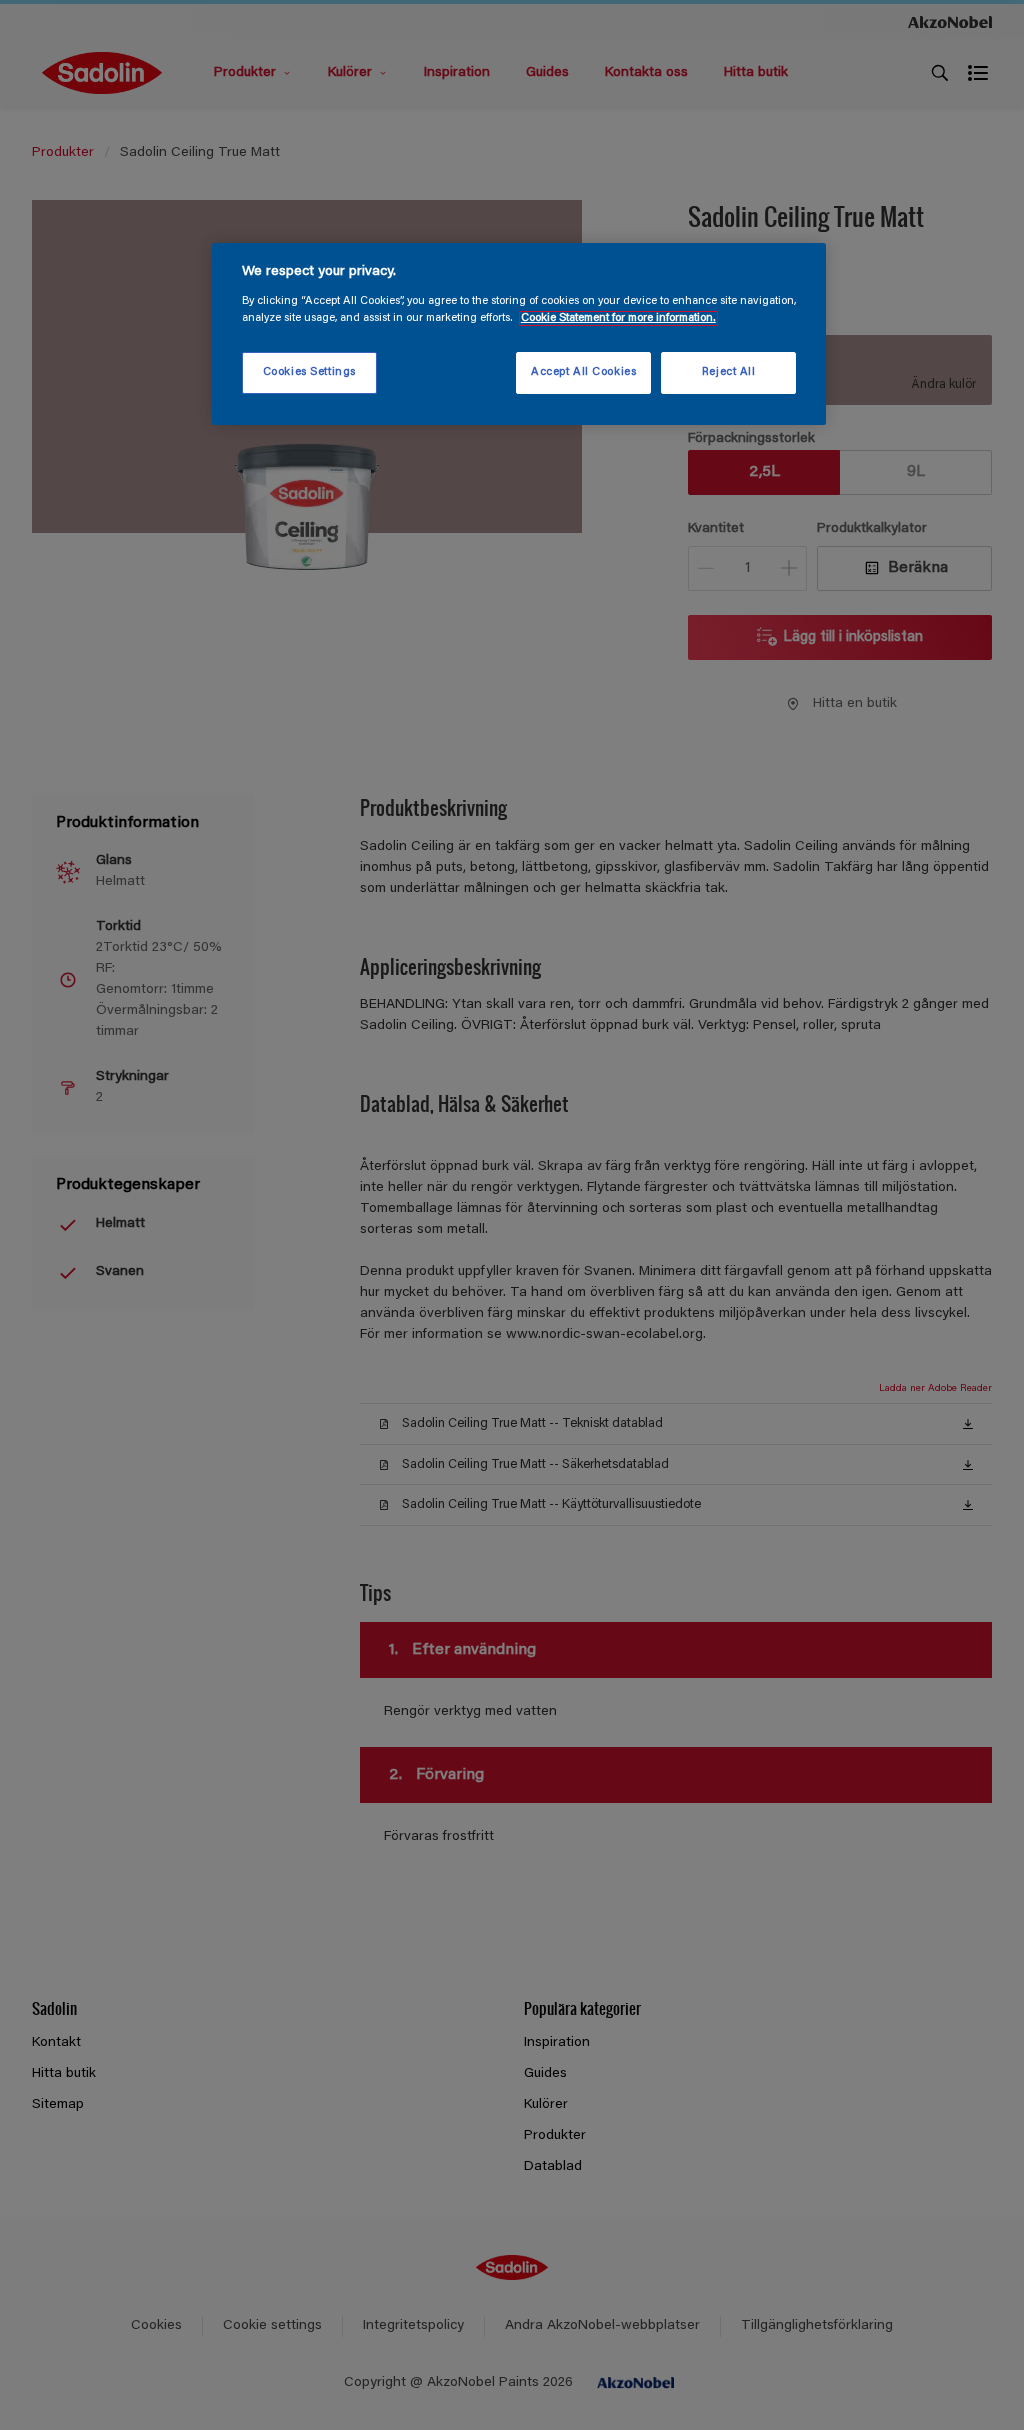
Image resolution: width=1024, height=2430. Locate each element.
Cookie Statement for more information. (618, 318)
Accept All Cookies (583, 372)
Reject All (729, 372)
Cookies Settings (309, 372)
